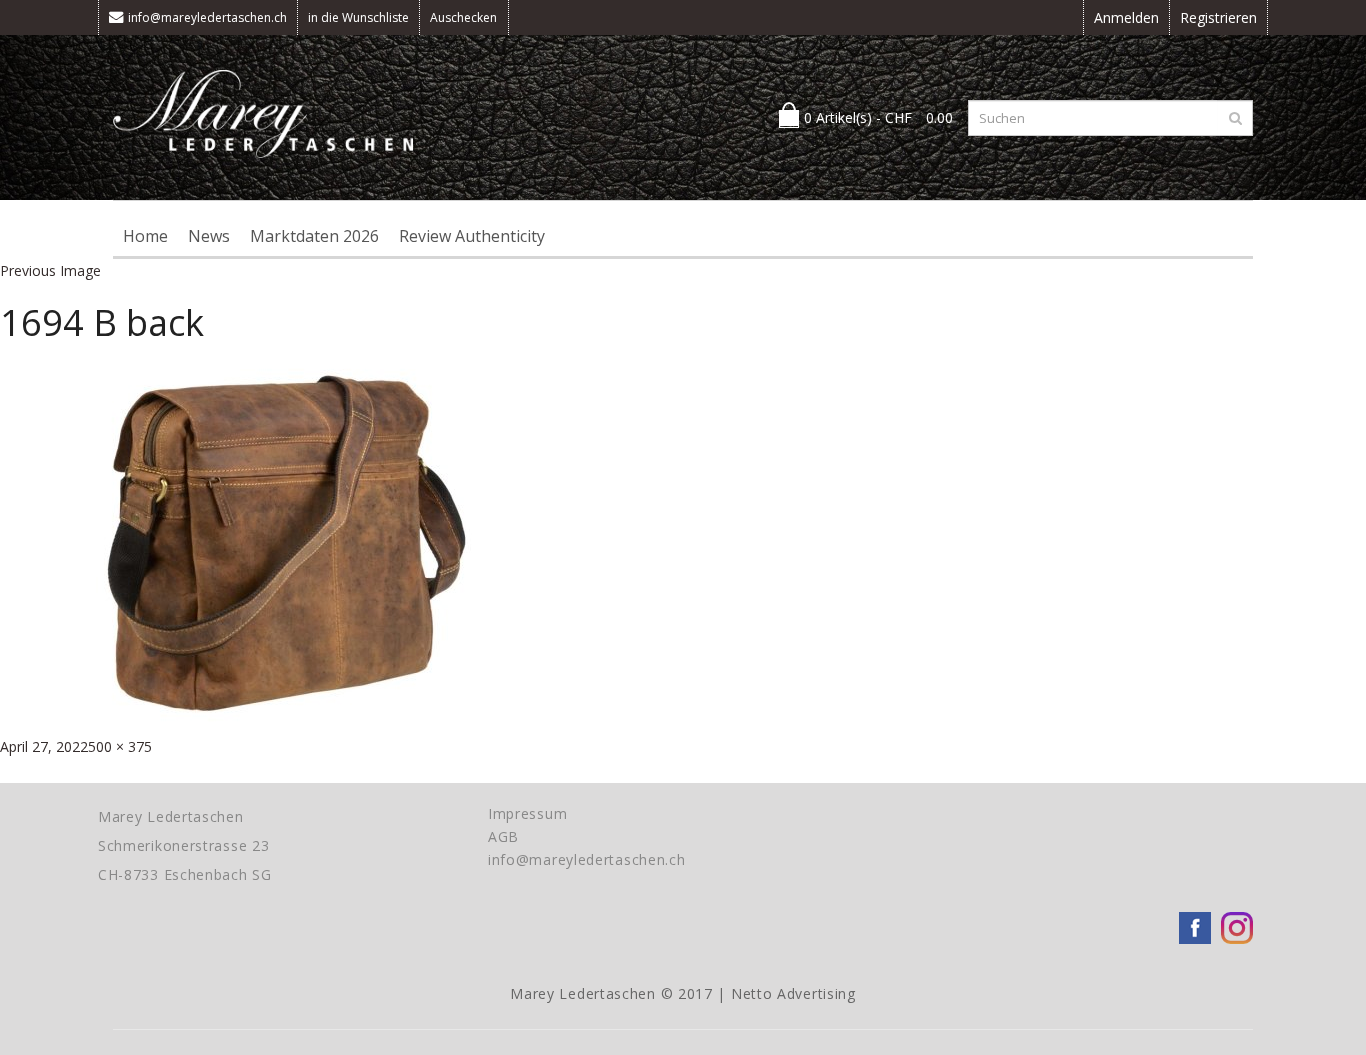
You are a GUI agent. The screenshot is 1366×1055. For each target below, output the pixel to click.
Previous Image (50, 270)
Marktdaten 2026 (314, 236)
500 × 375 (120, 746)
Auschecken (463, 17)
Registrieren (1218, 17)
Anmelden (1126, 17)
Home (145, 236)
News (209, 236)
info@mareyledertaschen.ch (207, 17)
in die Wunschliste (358, 17)
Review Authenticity (472, 236)
